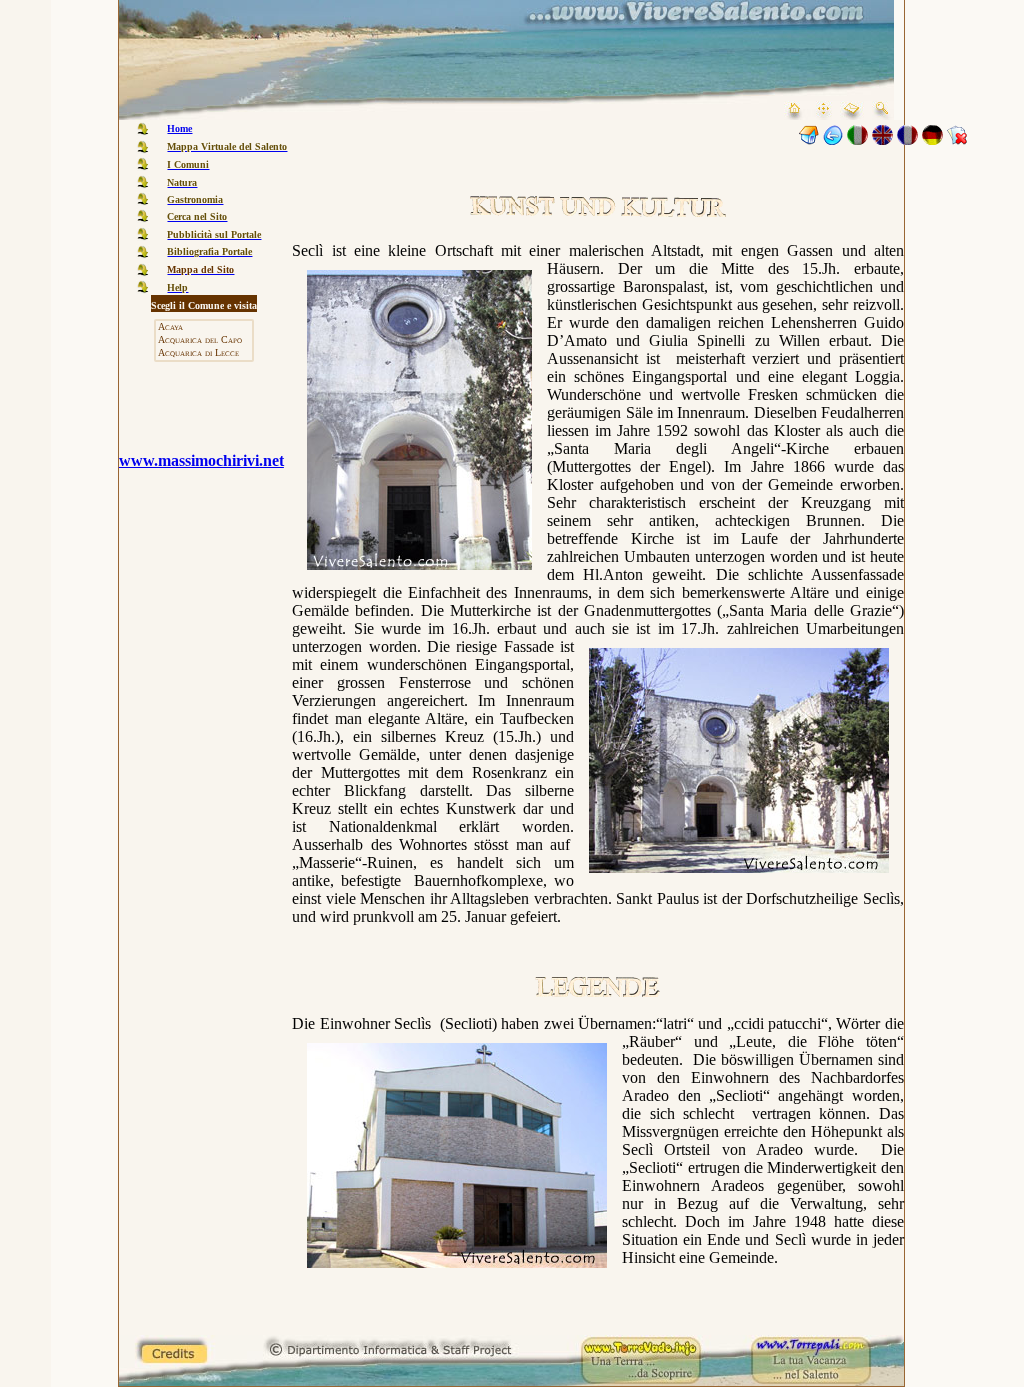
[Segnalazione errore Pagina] (957, 139)
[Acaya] (204, 327)
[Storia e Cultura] (833, 139)
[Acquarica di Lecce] (204, 353)
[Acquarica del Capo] (204, 340)
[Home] (809, 139)
